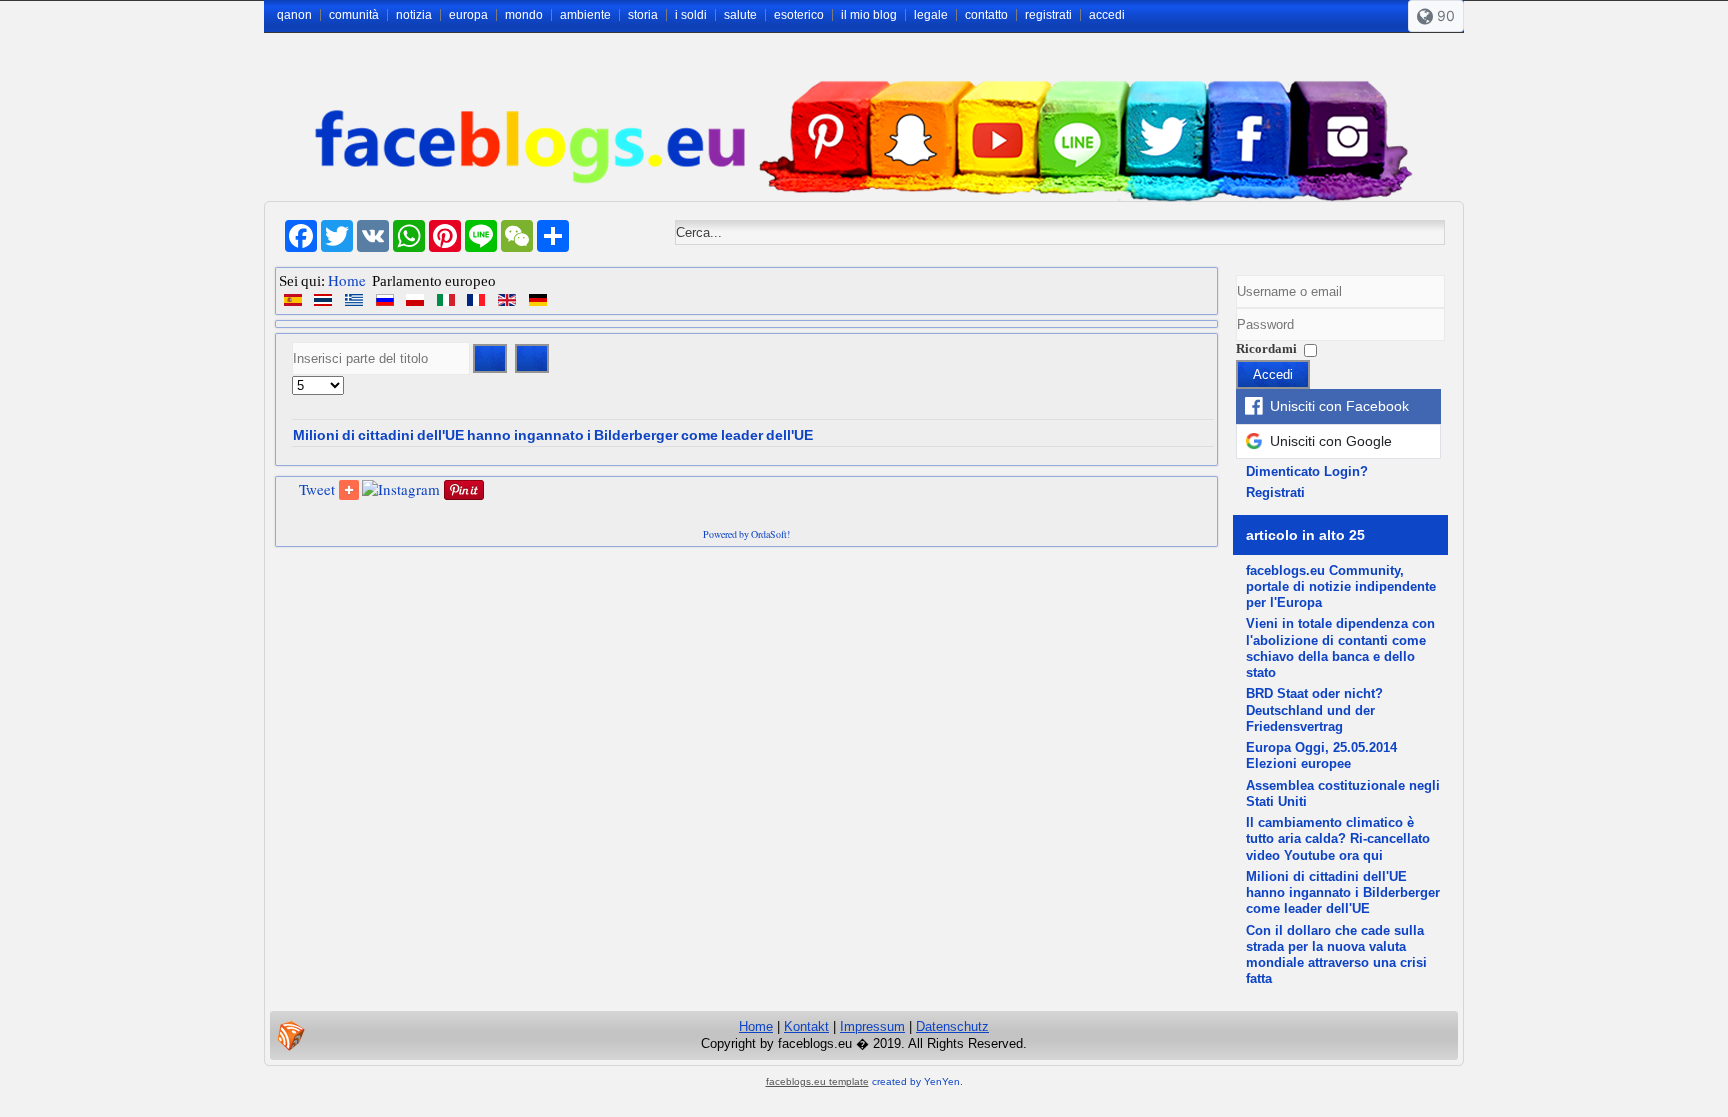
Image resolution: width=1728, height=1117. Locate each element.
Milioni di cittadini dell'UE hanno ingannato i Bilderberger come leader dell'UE (553, 435)
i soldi (691, 15)
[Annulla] (532, 358)
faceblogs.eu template (817, 1081)
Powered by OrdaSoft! (746, 534)
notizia (414, 15)
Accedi (1273, 374)
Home (347, 280)
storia (643, 15)
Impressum (872, 1026)
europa (468, 15)
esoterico (799, 15)
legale (931, 15)
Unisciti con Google (1331, 441)
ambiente (585, 15)
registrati (1048, 15)
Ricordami (1266, 348)
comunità (354, 15)
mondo (524, 15)
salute (740, 15)
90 (1444, 15)
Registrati (1275, 492)
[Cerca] (490, 358)
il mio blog (869, 15)
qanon (294, 15)
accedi (1107, 15)
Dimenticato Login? (1307, 471)
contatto (986, 15)
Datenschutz (952, 1026)
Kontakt (806, 1026)
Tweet (317, 489)
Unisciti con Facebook (1339, 406)
